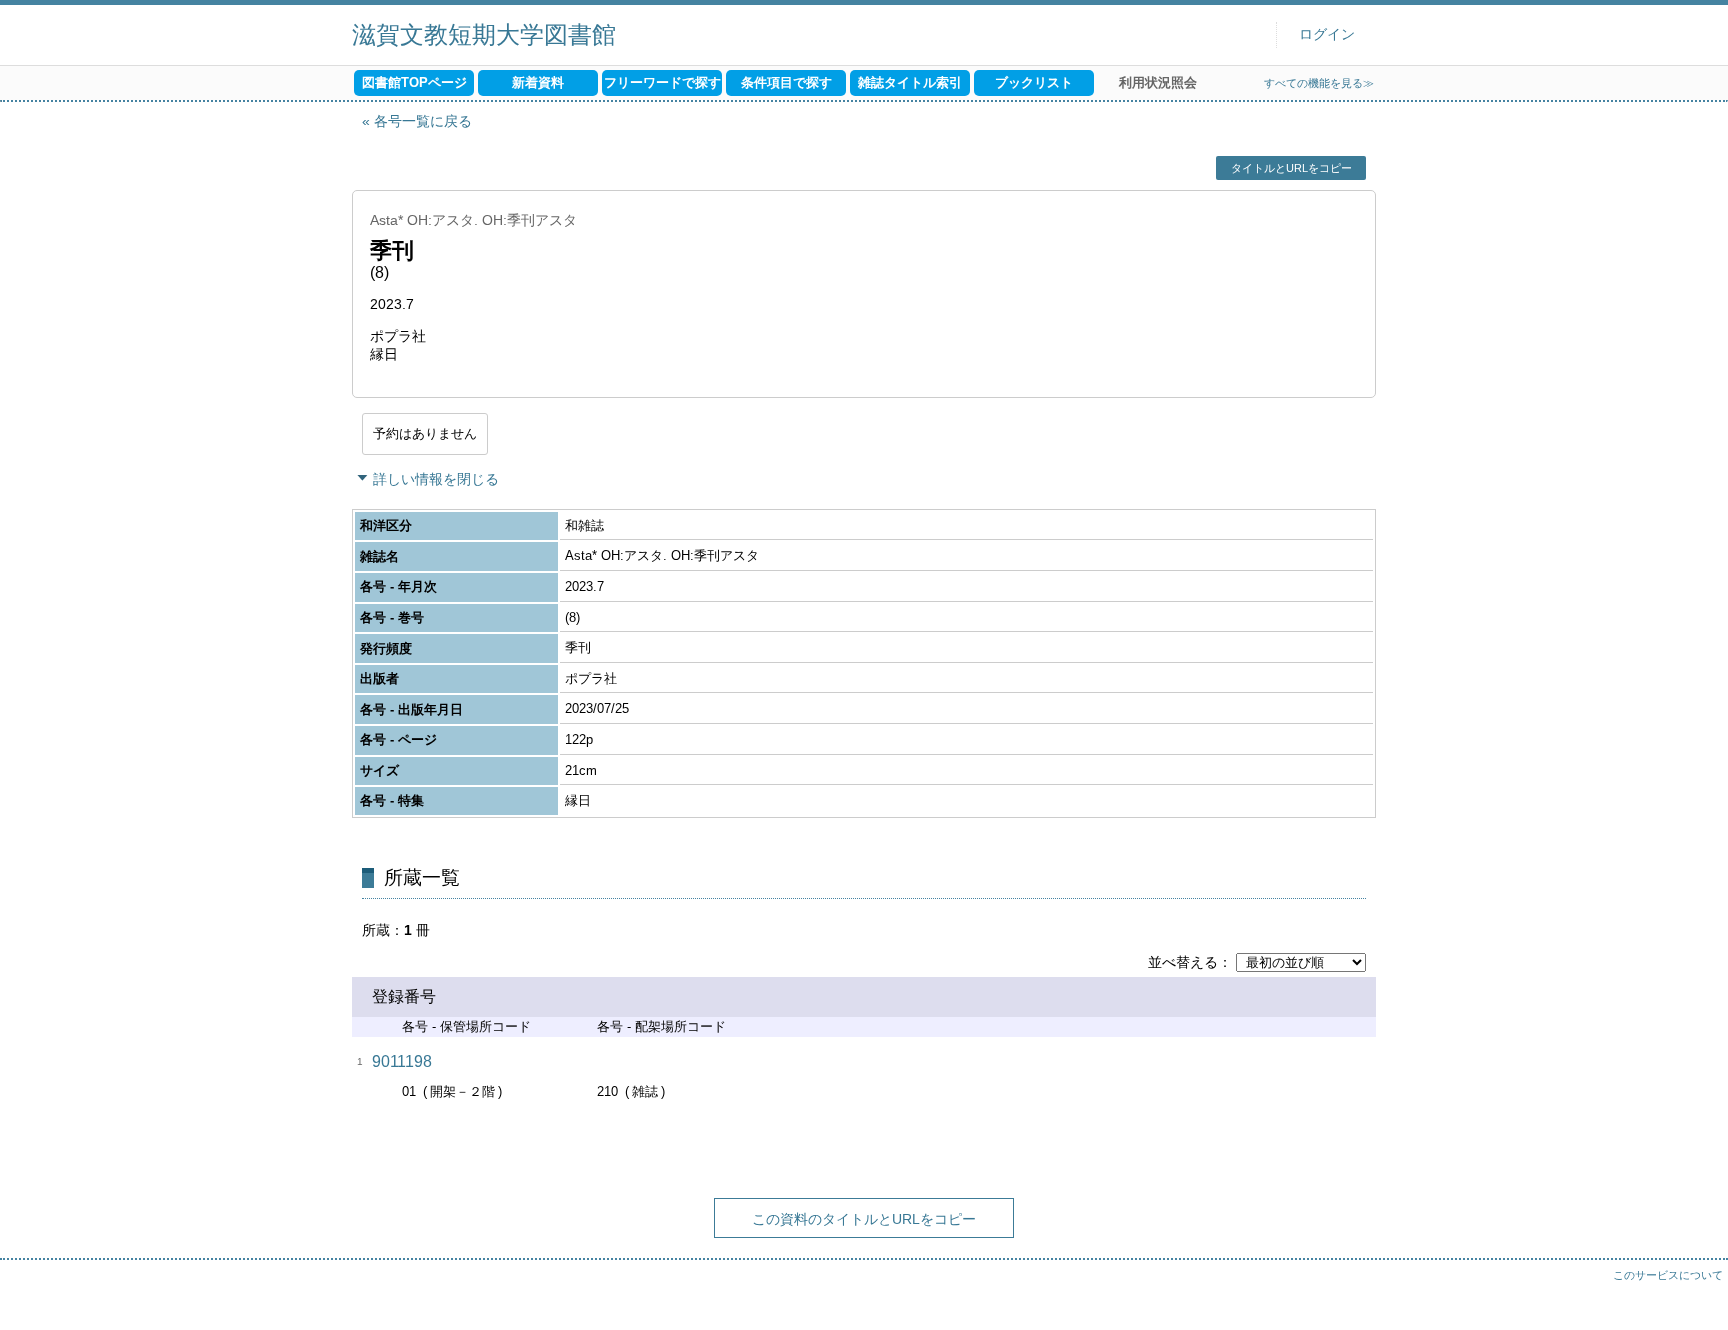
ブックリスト (1034, 82)
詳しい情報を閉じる (436, 479)
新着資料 (538, 82)
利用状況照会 (1158, 82)
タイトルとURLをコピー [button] (1291, 168)
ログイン (1327, 34)
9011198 (402, 1061)
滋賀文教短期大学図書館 (484, 34)
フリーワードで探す (662, 82)
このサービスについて (1668, 1275)
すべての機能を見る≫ (1319, 83)
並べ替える (1183, 962)
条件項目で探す (786, 82)
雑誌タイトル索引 (910, 82)
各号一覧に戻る (423, 121)
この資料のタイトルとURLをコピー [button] (864, 1219)
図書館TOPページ (414, 82)
